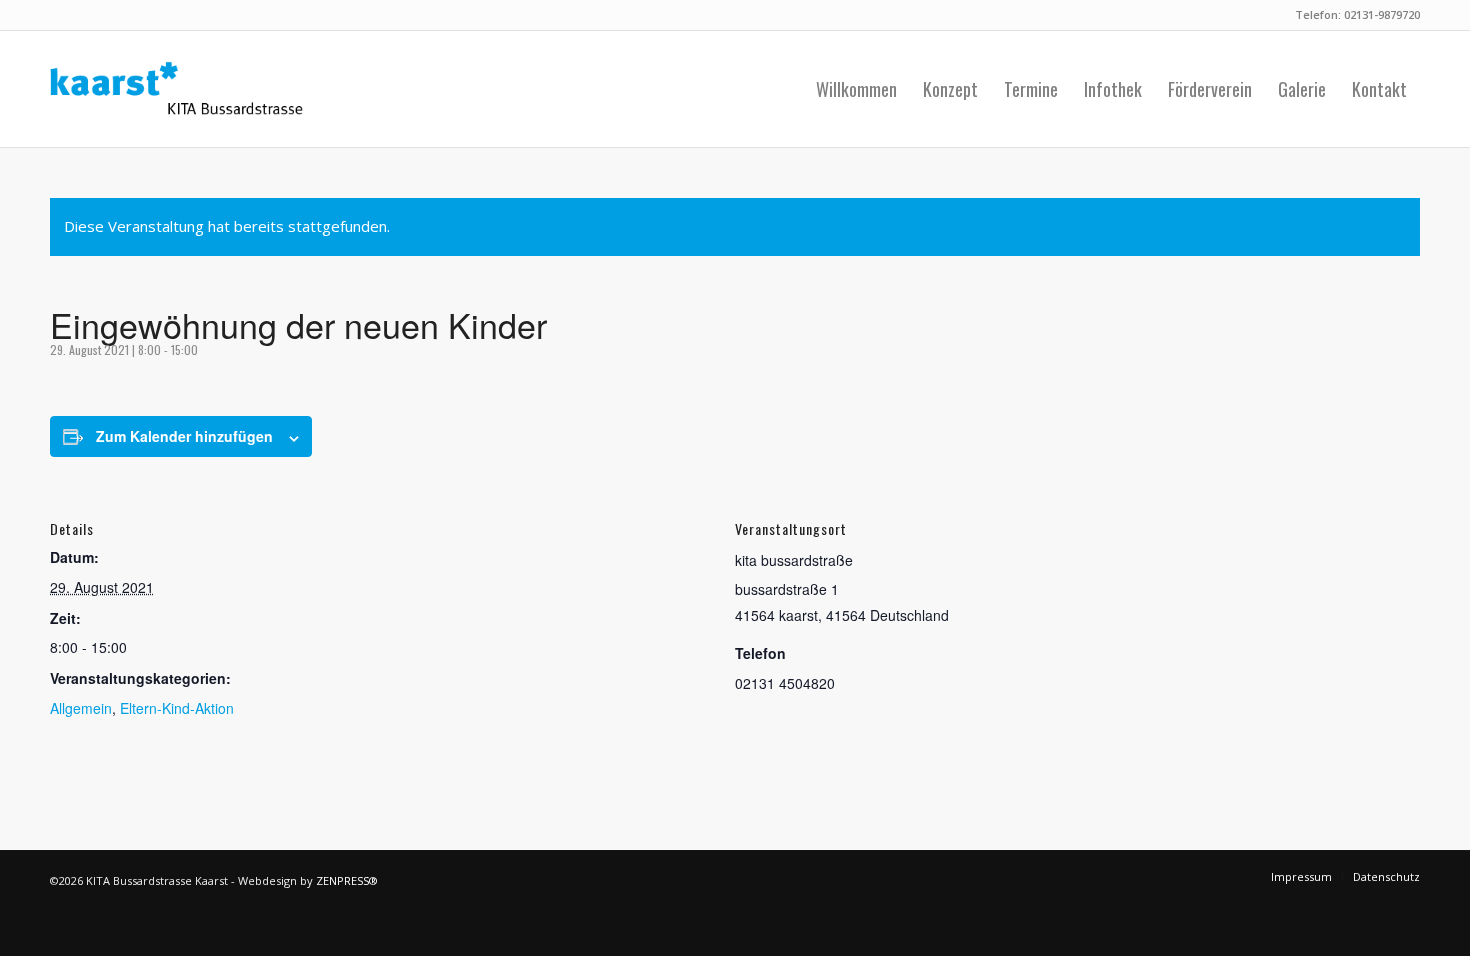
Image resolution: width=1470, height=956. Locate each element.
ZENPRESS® (347, 880)
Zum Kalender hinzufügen (184, 436)
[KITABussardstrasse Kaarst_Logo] (176, 89)
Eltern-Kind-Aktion (177, 708)
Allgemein (81, 708)
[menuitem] (856, 89)
